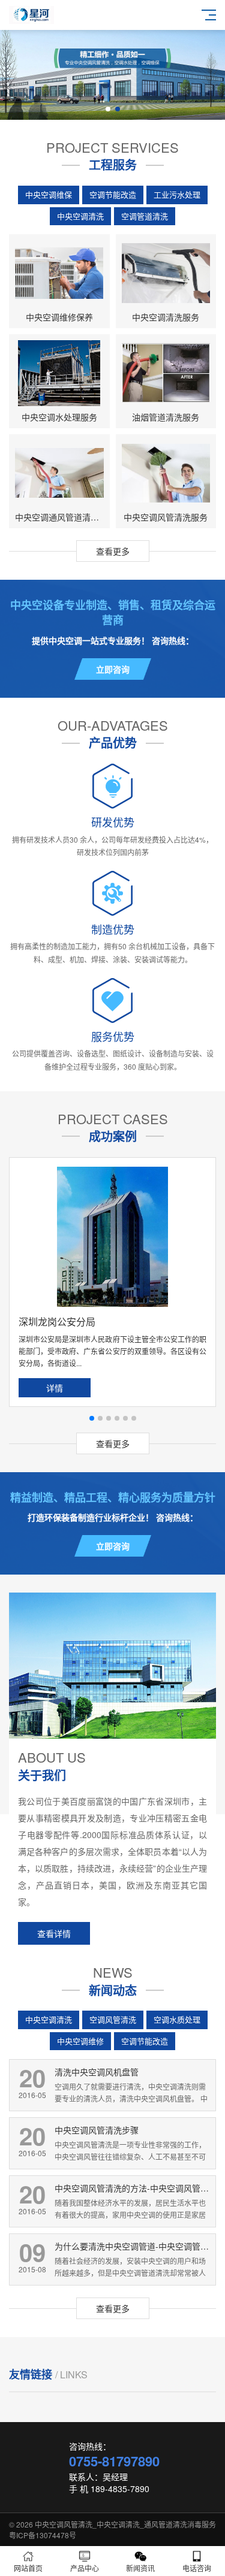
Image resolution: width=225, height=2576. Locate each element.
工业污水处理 (177, 194)
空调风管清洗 (113, 2019)
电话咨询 (197, 2568)
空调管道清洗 (145, 216)
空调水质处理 (177, 2019)
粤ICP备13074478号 (43, 2535)
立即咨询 (113, 669)
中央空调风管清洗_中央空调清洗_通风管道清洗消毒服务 (125, 2524)
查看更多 (113, 551)
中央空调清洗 (80, 216)
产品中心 (85, 2568)
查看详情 (54, 1933)
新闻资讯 (140, 2568)
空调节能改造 (113, 194)
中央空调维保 (49, 194)
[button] (108, 109)
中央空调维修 (80, 2041)
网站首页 (28, 2568)
